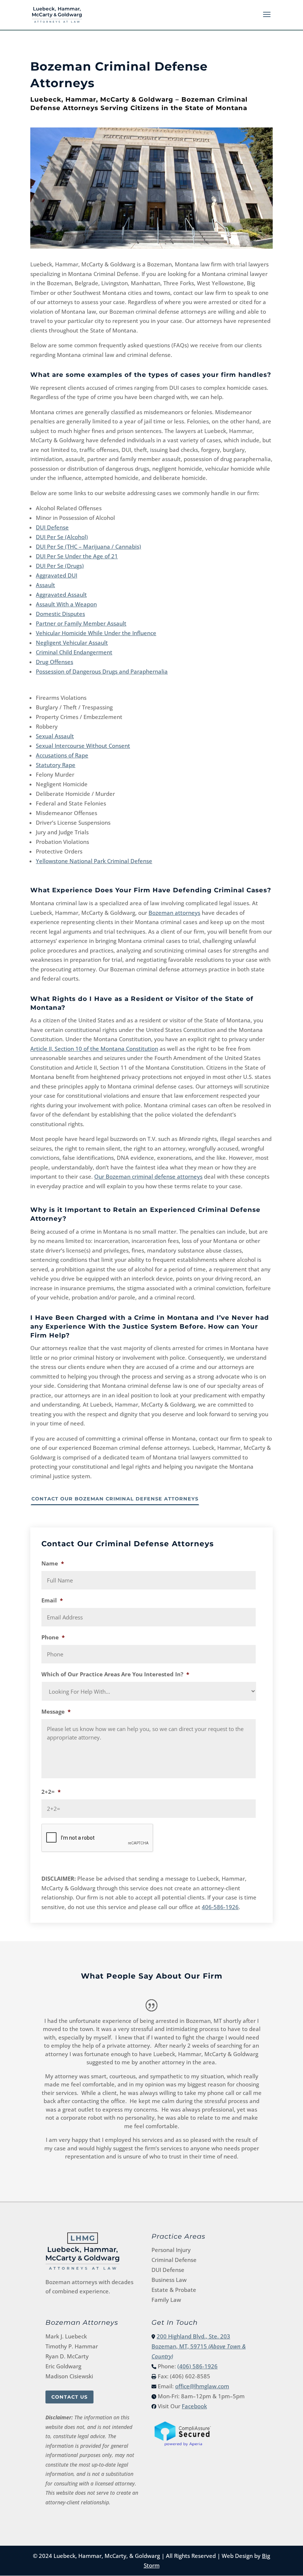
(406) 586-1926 (198, 2366)
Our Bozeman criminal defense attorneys (148, 1176)
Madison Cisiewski (69, 2376)
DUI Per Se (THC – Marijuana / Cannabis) (88, 546)
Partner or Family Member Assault (81, 623)
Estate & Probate (174, 2290)
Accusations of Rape (62, 755)
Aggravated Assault (61, 594)
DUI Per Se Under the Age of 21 (77, 556)
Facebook (194, 2406)
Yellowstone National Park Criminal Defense (94, 861)
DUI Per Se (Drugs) (60, 566)
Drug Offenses (55, 662)
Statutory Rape (56, 765)
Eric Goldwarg (63, 2366)
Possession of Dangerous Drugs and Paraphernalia (102, 671)
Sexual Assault (55, 736)
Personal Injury (171, 2250)
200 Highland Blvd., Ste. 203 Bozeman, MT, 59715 (199, 2346)
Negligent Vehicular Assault (72, 643)
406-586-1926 (220, 1907)
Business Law (169, 2280)
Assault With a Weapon (66, 604)
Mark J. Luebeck (66, 2336)
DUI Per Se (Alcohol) (62, 537)
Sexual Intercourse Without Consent (83, 746)
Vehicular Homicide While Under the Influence (96, 633)
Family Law (166, 2300)
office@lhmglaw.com (202, 2386)
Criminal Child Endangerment (74, 652)
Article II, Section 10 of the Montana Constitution (94, 1049)
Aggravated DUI (57, 575)
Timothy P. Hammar (72, 2346)
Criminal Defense (174, 2260)
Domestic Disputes (60, 614)
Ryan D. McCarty (67, 2356)
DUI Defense (52, 527)
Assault (45, 585)
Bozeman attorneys (174, 913)
